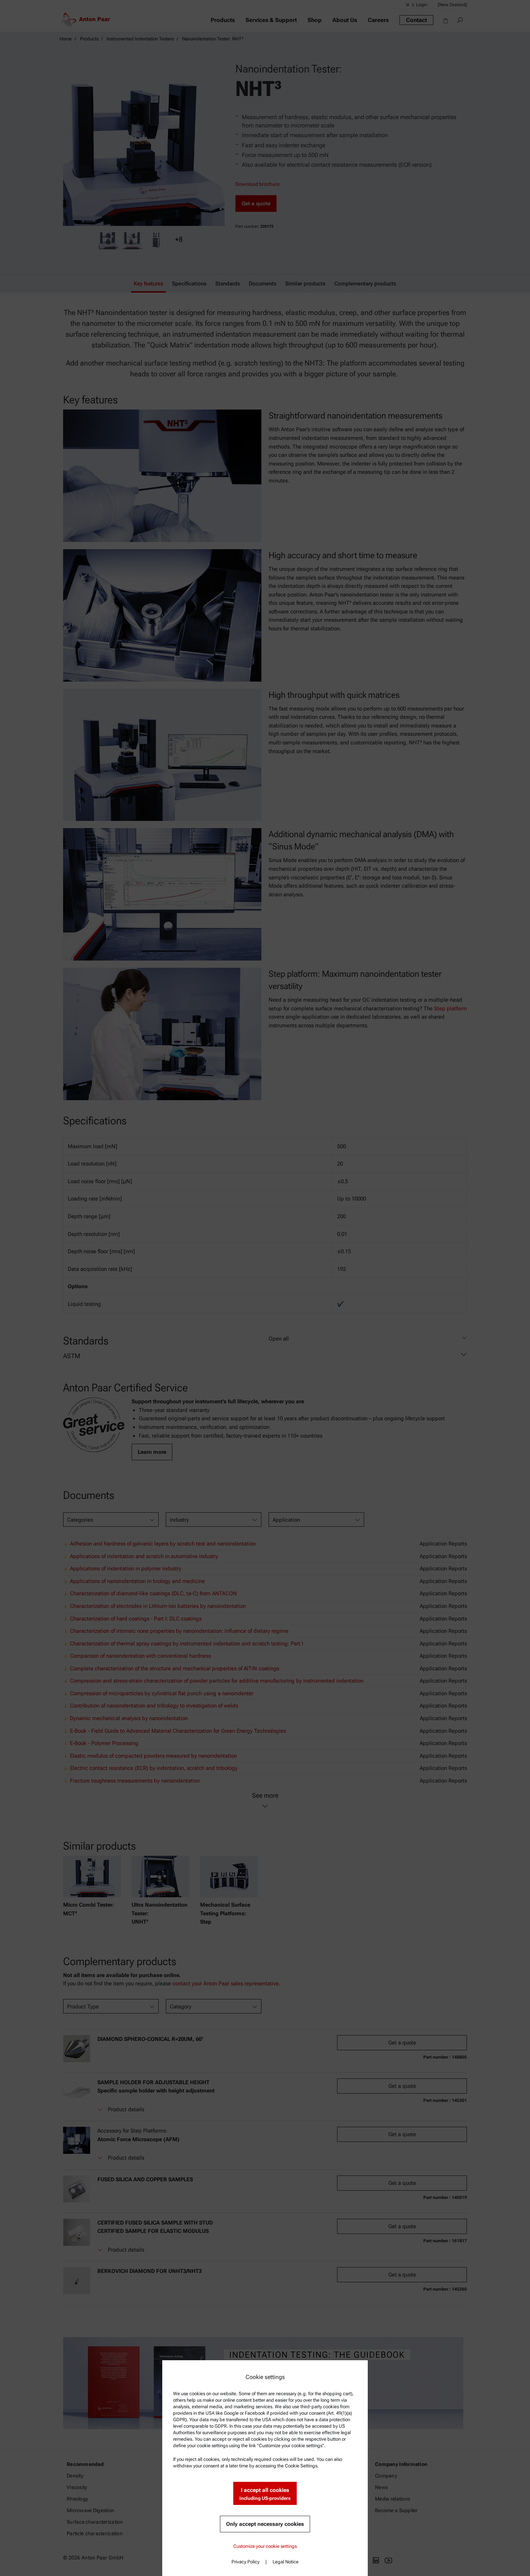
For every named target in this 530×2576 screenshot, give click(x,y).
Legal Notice (286, 2562)
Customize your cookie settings (265, 2546)
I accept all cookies (265, 2494)
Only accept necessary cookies (265, 2524)
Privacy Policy (246, 2562)
